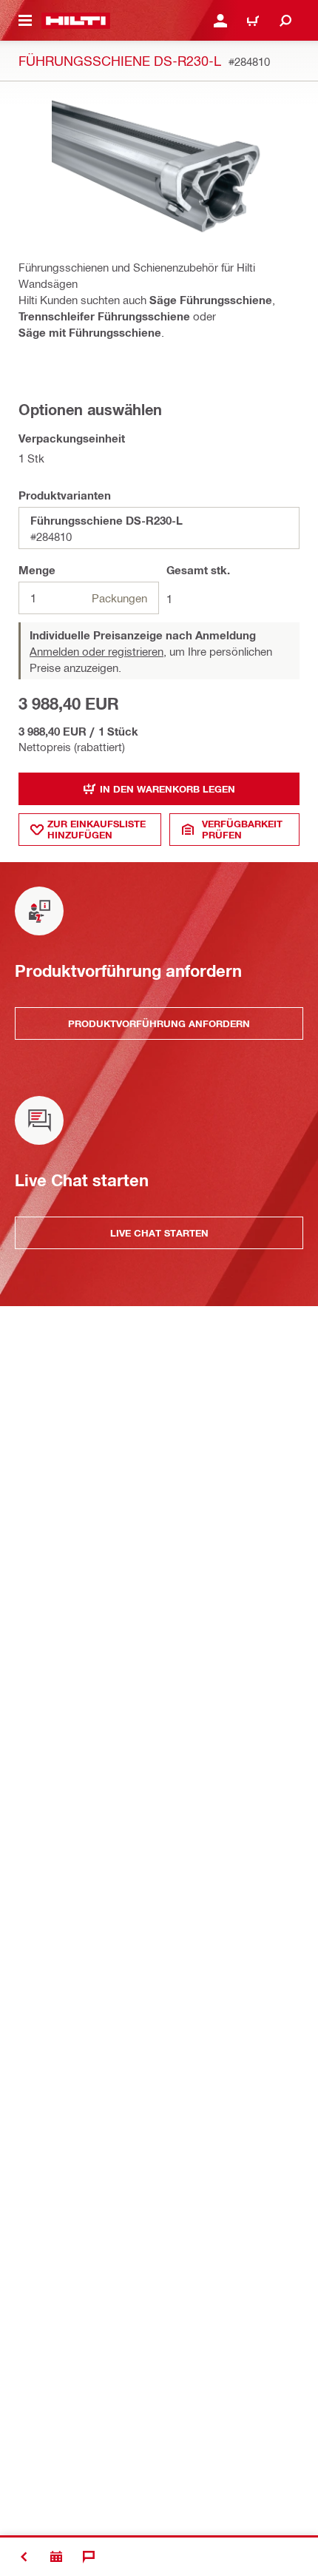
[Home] (76, 21)
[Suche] (285, 21)
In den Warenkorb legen (168, 789)
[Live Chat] (89, 2557)
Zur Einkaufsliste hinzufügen (97, 829)
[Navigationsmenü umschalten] (25, 21)
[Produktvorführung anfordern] (56, 2557)
